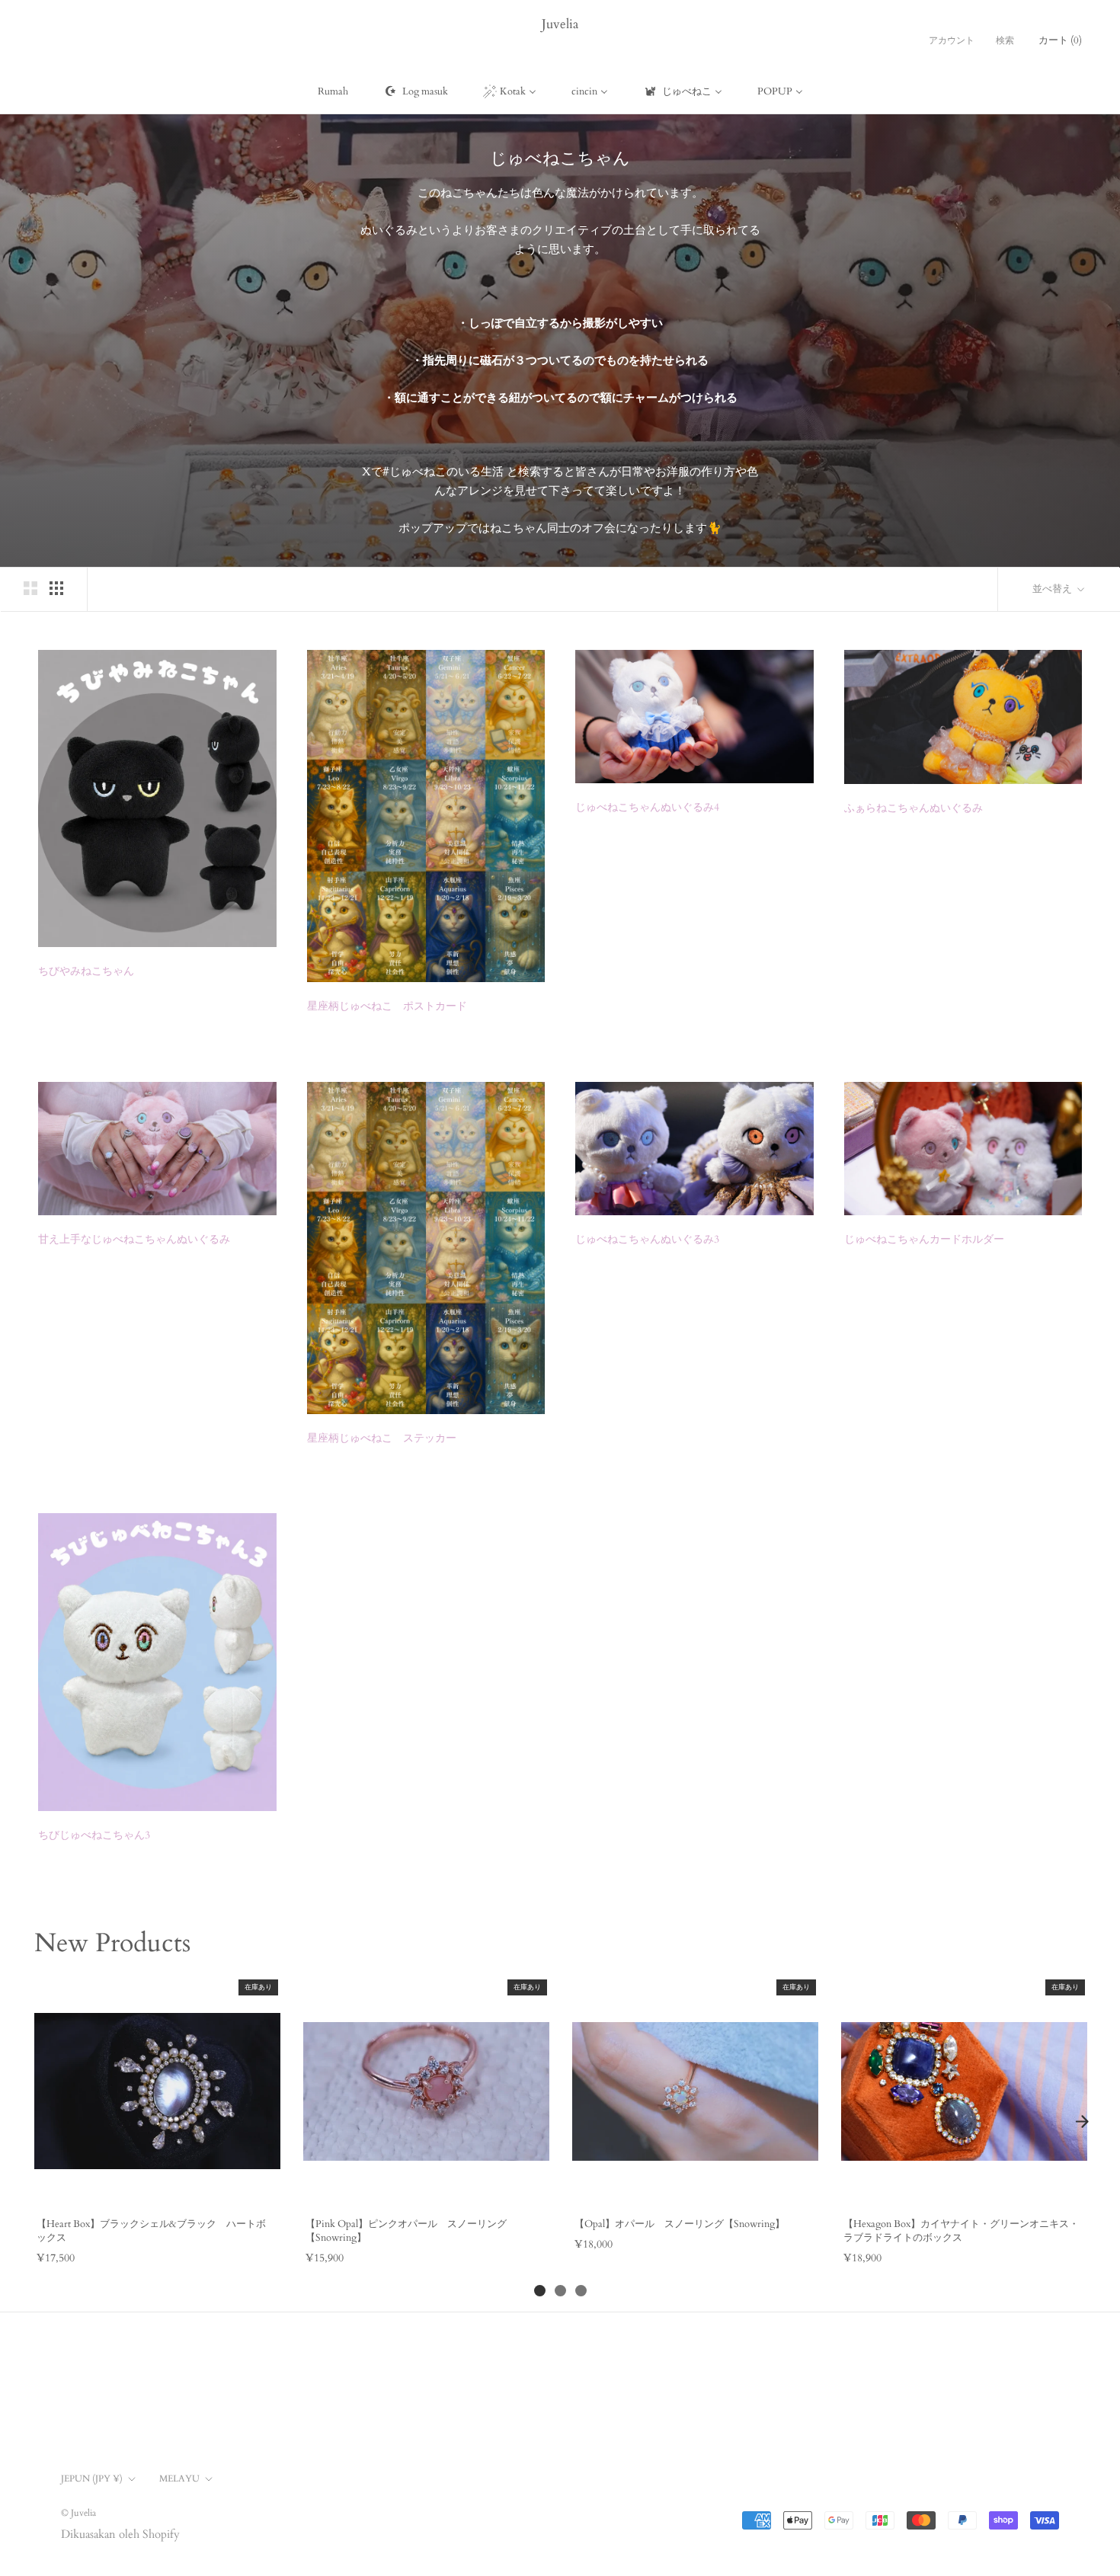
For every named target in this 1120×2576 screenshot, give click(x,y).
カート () (1060, 40)
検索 (1005, 40)
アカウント (952, 40)
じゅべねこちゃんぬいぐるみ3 (647, 1239)
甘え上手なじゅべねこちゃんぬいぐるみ (134, 1239)
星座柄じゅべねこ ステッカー (382, 1438)
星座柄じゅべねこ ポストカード (387, 1006)
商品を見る (157, 2189)
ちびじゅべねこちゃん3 (94, 1835)
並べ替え (1053, 589)
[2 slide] (560, 2291)
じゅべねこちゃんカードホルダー (924, 1239)
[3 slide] (581, 2291)
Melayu (179, 2478)
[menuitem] (333, 91)
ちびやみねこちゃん (86, 971)
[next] (1082, 2121)
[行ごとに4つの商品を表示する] (56, 588)
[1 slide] (540, 2291)
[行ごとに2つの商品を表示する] (30, 588)
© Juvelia (78, 2513)
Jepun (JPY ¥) (92, 2478)
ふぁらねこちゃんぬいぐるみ (914, 808)
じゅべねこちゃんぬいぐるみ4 (647, 807)
